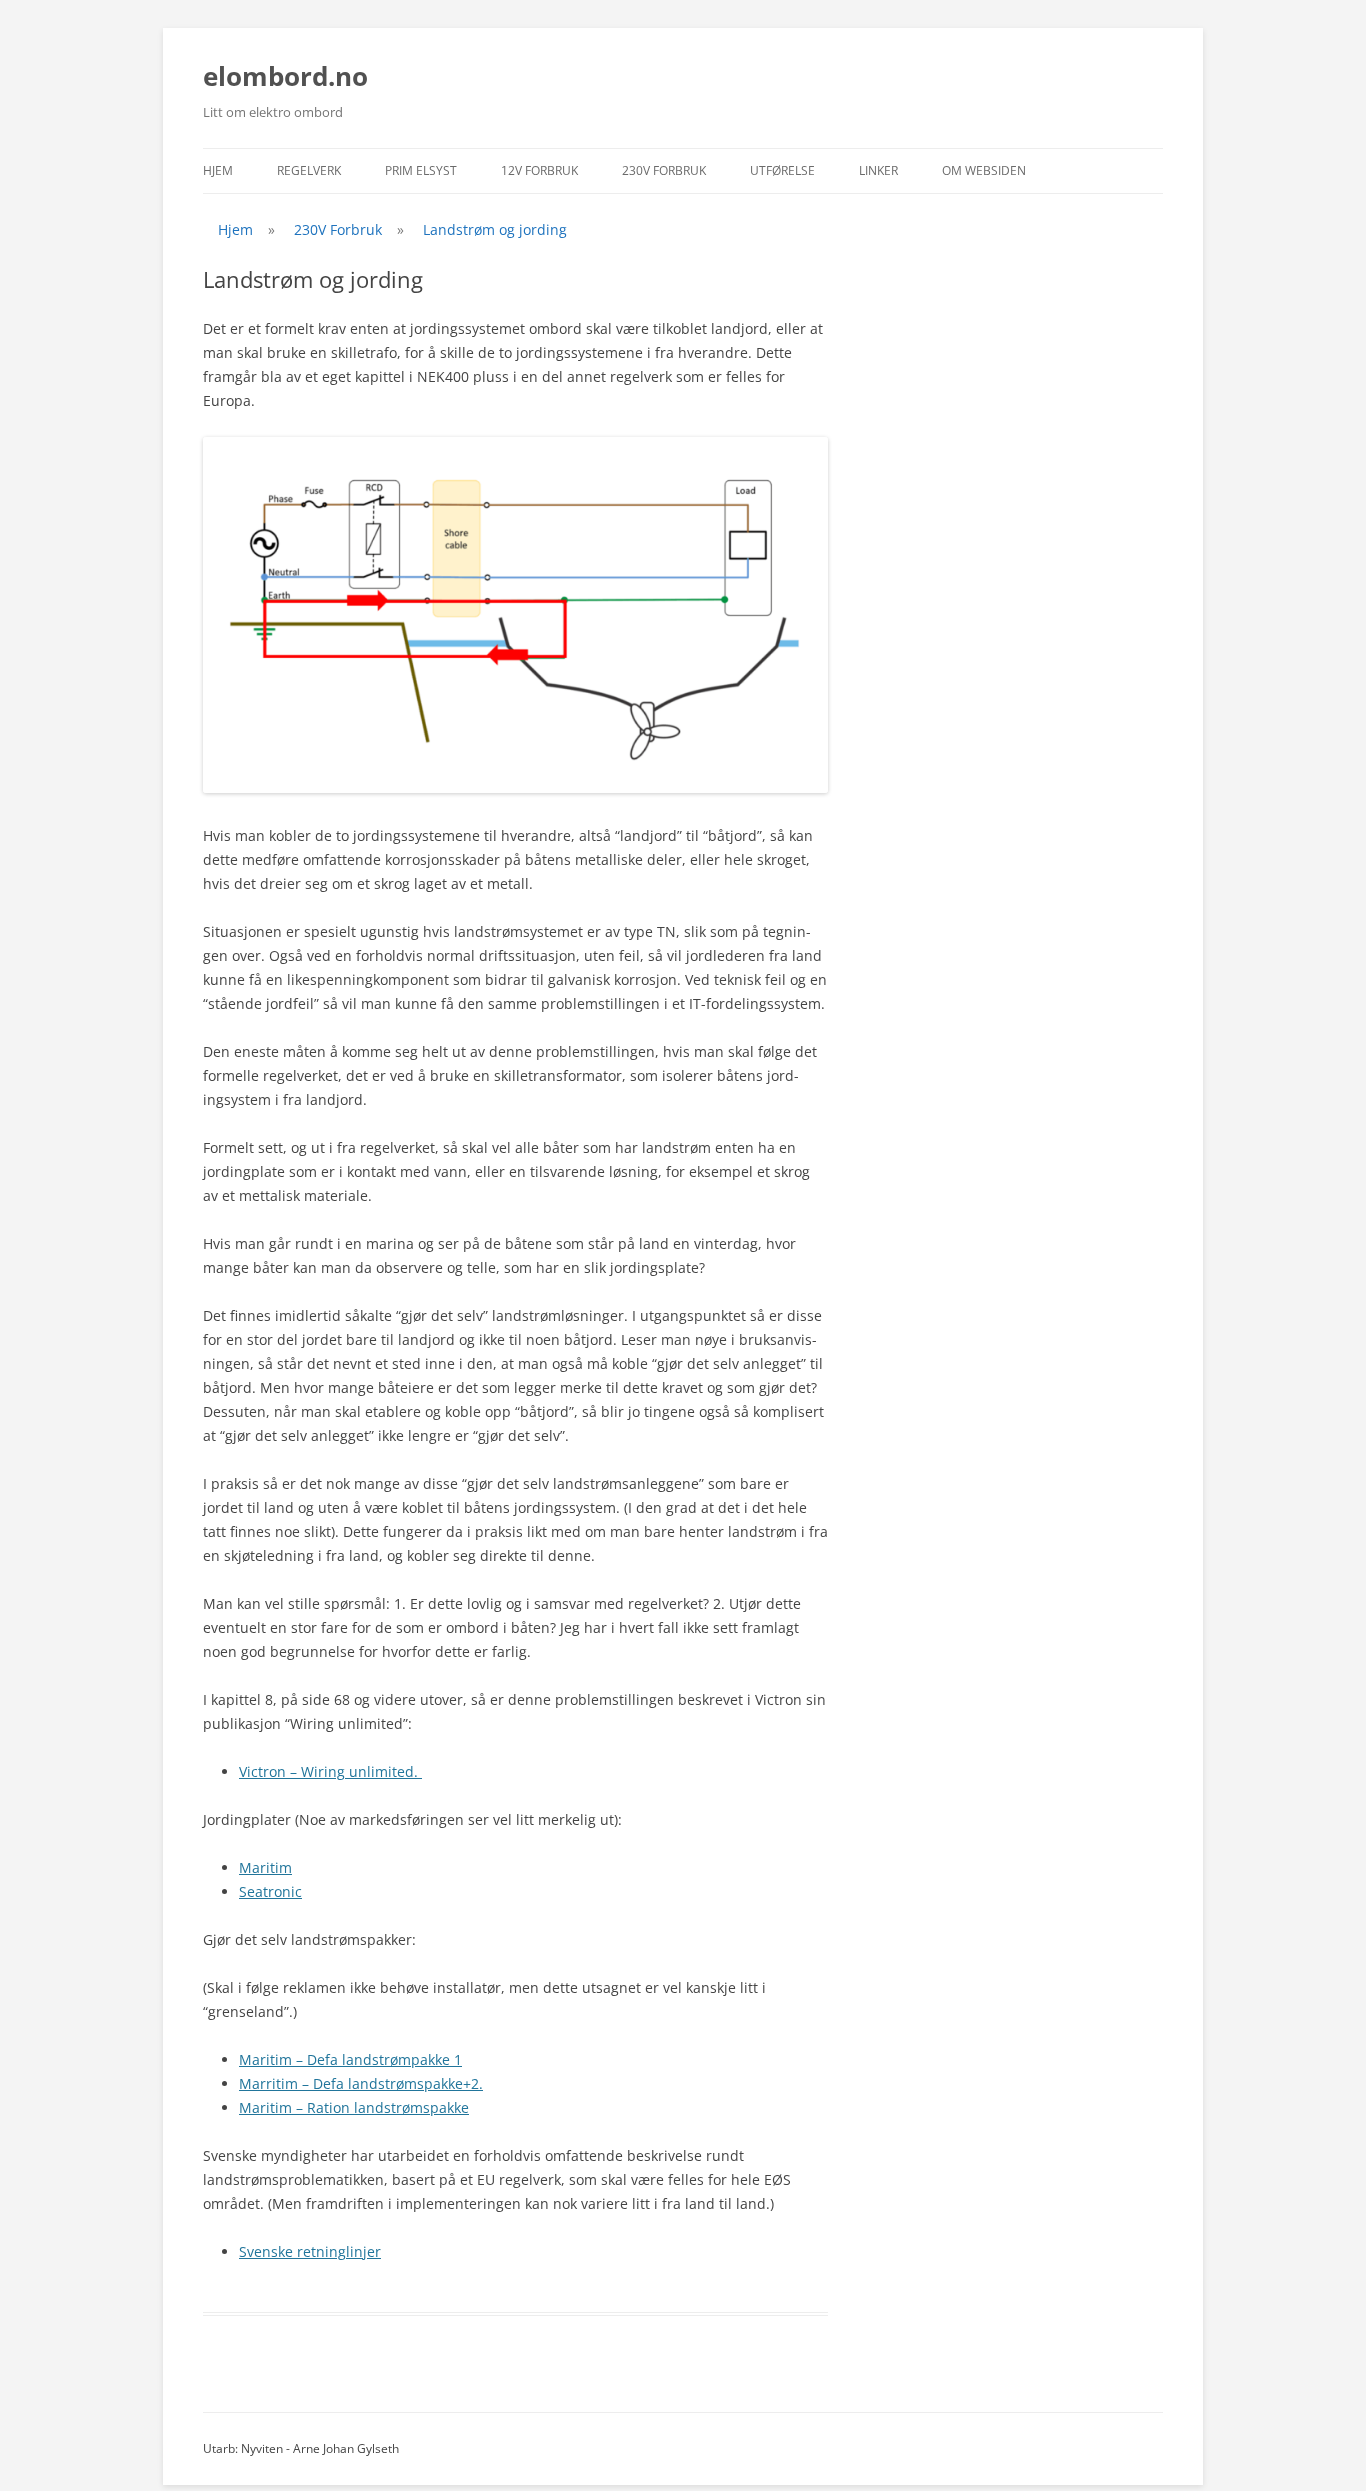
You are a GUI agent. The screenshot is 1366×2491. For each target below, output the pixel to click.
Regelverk (309, 170)
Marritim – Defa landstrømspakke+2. (361, 2083)
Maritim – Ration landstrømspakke (354, 2107)
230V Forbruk (664, 170)
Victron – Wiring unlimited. (330, 1771)
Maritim (265, 1867)
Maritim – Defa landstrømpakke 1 (350, 2059)
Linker (878, 170)
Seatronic (270, 1891)
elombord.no (285, 76)
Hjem (218, 170)
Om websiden (984, 170)
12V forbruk (539, 170)
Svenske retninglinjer (310, 2251)
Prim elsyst (421, 170)
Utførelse (782, 170)
